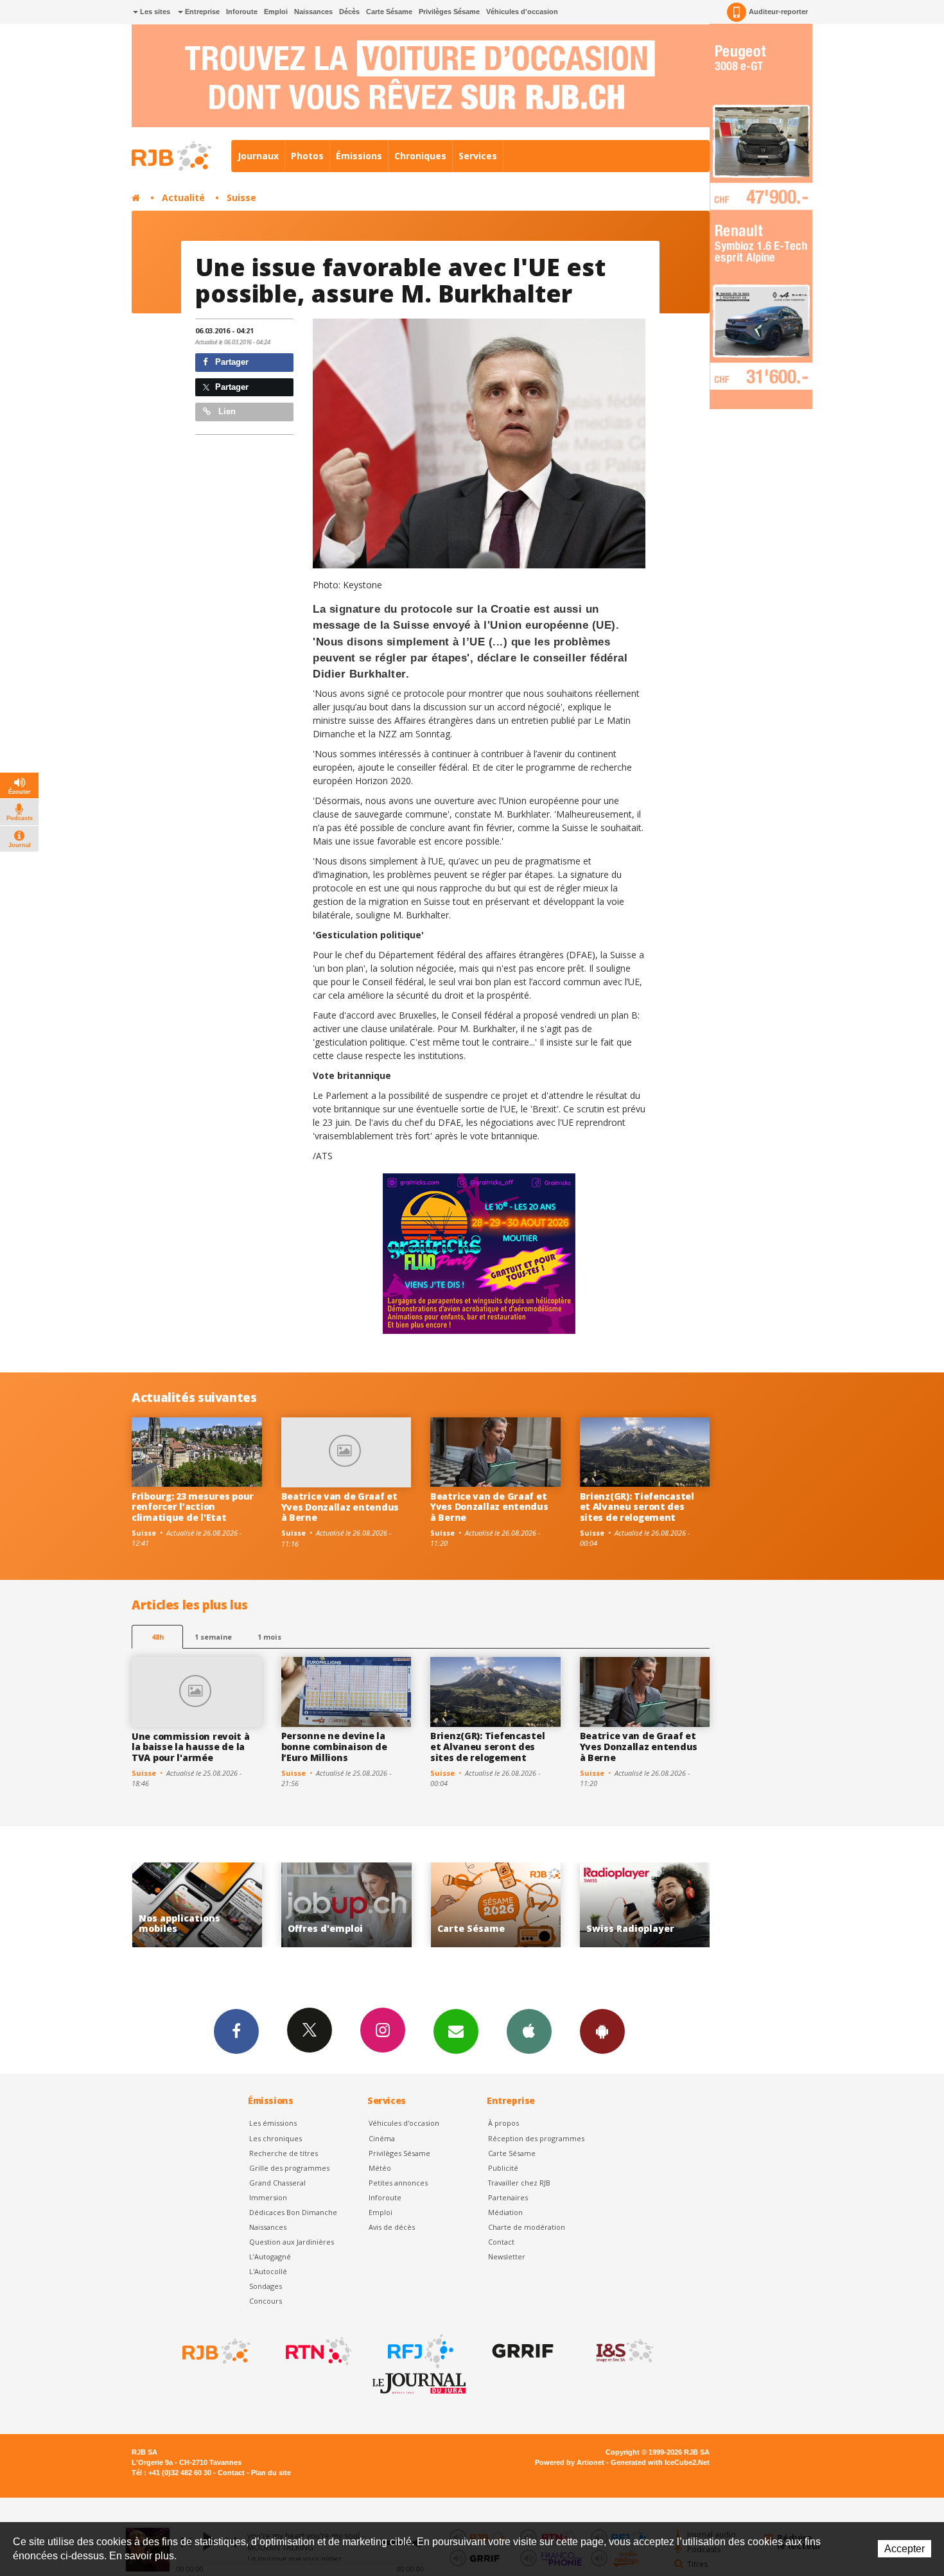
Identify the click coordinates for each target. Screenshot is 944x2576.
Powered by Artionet (570, 2462)
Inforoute (242, 12)
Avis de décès (392, 2227)
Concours (266, 2301)
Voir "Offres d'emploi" (201, 1905)
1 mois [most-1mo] (269, 1637)
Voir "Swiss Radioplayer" (499, 1905)
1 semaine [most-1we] (213, 1637)
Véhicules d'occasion (522, 12)
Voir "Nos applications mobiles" (649, 1905)
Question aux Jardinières (292, 2242)
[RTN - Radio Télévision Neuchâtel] (317, 2351)
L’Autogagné (270, 2256)
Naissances (313, 12)
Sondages (266, 2286)
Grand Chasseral (277, 2183)
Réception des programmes (536, 2138)
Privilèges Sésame (449, 12)
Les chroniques (275, 2138)
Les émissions (273, 2123)
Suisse (241, 197)
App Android (602, 2031)
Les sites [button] (154, 12)
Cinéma (382, 2138)
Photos (307, 156)
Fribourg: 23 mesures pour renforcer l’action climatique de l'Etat (193, 1507)
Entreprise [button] (201, 12)
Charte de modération (527, 2227)
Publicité (503, 2168)
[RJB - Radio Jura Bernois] (215, 2351)
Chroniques (420, 156)
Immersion (268, 2197)
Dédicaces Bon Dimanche (293, 2212)
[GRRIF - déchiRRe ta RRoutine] (521, 2351)
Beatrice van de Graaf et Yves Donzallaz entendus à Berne (340, 1507)
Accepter (905, 2549)
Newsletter (507, 2256)
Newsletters (456, 2031)
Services (478, 156)
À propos (503, 2123)
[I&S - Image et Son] (624, 2351)
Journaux (258, 156)
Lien (226, 411)
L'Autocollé (268, 2271)
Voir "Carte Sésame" (350, 1905)
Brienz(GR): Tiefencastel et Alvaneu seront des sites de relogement (637, 1507)
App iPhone (529, 2031)
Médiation (505, 2212)
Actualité (183, 197)
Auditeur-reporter (778, 12)
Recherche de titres (284, 2153)
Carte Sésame (389, 12)
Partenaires (508, 2197)
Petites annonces (398, 2183)
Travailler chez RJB (519, 2183)
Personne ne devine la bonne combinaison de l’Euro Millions (334, 1747)
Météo (380, 2168)
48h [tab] (158, 1637)
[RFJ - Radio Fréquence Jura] (419, 2351)
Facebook (236, 2031)
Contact (501, 2242)
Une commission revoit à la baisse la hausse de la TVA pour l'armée (191, 1747)
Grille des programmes (289, 2168)
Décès (349, 12)
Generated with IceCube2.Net (660, 2462)
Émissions (359, 156)
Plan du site (271, 2473)
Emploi (276, 12)
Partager (231, 362)
